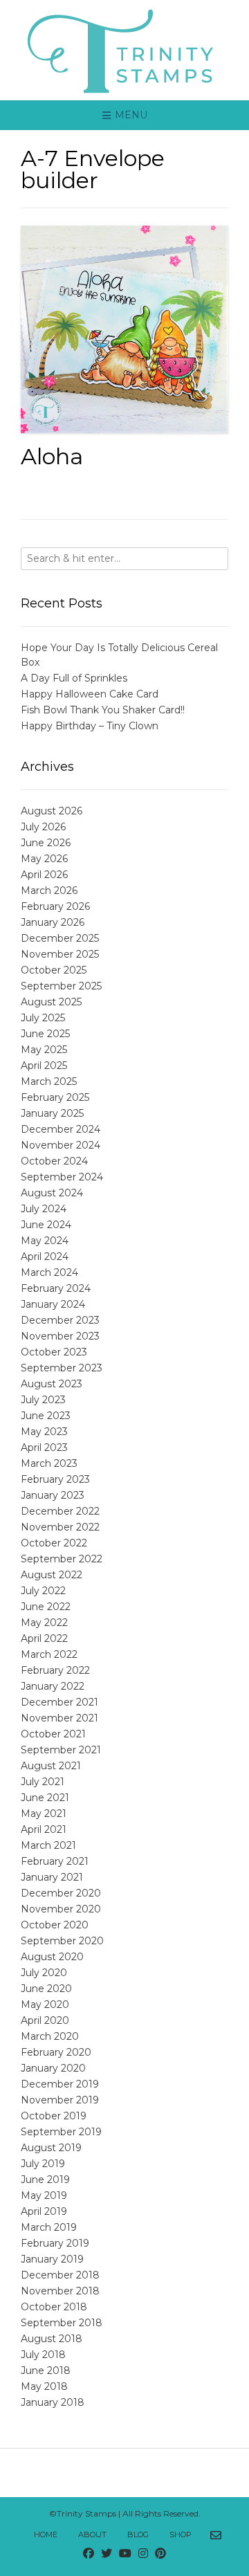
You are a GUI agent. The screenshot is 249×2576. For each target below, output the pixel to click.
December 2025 (60, 938)
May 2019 (44, 2195)
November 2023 (60, 1336)
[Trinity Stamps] (124, 50)
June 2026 (46, 843)
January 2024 (53, 1304)
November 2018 (60, 2291)
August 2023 (52, 1384)
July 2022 (43, 1591)
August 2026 (52, 811)
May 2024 (45, 1241)
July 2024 (44, 1209)
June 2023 (46, 1416)
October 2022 (54, 1543)
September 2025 (61, 986)
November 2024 (61, 1145)
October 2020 (55, 1925)
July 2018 (43, 2355)
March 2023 (49, 1463)
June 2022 (46, 1607)
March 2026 (49, 890)
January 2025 (52, 1113)
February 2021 (55, 1861)
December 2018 (60, 2275)
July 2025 (43, 1018)
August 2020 (52, 1957)
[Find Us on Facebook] (89, 2554)
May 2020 (45, 2004)
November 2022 (60, 1527)
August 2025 (51, 1002)
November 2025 (60, 954)
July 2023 (43, 1400)
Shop (181, 2534)
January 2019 (52, 2259)
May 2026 (44, 859)
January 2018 (53, 2402)
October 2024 (54, 1161)
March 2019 (49, 2227)
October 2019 (54, 2116)
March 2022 (49, 1654)
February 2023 (55, 1479)
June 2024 (46, 1225)
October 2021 (53, 1734)
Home (46, 2534)
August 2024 (52, 1193)
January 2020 (53, 2068)
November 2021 (59, 1718)
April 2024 (45, 1257)
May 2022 (44, 1623)
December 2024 (61, 1129)
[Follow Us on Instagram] (143, 2554)
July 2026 (43, 827)
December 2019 (60, 2084)
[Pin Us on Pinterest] (160, 2554)
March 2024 (49, 1272)
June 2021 (45, 1798)
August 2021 (51, 1766)
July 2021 (43, 1782)
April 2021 (44, 1829)
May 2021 (44, 1814)
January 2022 (53, 1686)
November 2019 (60, 2100)
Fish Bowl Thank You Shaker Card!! (103, 710)
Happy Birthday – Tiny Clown (90, 726)
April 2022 (44, 1638)
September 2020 (62, 1941)
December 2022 (60, 1511)
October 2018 (54, 2307)
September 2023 (62, 1368)
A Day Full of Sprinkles (74, 678)
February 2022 (55, 1670)
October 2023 (54, 1352)
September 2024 (62, 1177)
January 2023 (53, 1495)
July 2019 (43, 2164)
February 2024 (56, 1288)
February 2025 (55, 1097)
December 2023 (60, 1320)
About (92, 2534)
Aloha (52, 456)
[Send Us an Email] (216, 2536)
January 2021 (52, 1877)
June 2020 (46, 1989)
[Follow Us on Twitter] (107, 2554)
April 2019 (44, 2211)
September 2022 (62, 1559)
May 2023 (44, 1432)
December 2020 (61, 1893)
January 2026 (53, 922)
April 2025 (44, 1066)
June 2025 (45, 1034)
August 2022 (52, 1575)
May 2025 (44, 1050)
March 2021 (48, 1845)
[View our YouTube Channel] (125, 2554)
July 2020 (44, 1973)
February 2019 (55, 2243)
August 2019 (51, 2148)
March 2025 (49, 1081)
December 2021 (59, 1702)
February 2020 (56, 2052)
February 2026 (55, 906)
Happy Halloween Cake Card (90, 694)
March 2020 (50, 2036)
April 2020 (45, 2020)
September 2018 (62, 2323)
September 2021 (61, 1750)
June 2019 (45, 2180)
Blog (138, 2534)
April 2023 (44, 1447)
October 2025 (54, 970)
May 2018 (44, 2386)
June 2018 (46, 2371)
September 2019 (61, 2132)
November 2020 (61, 1909)
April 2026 (44, 875)
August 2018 (52, 2339)
